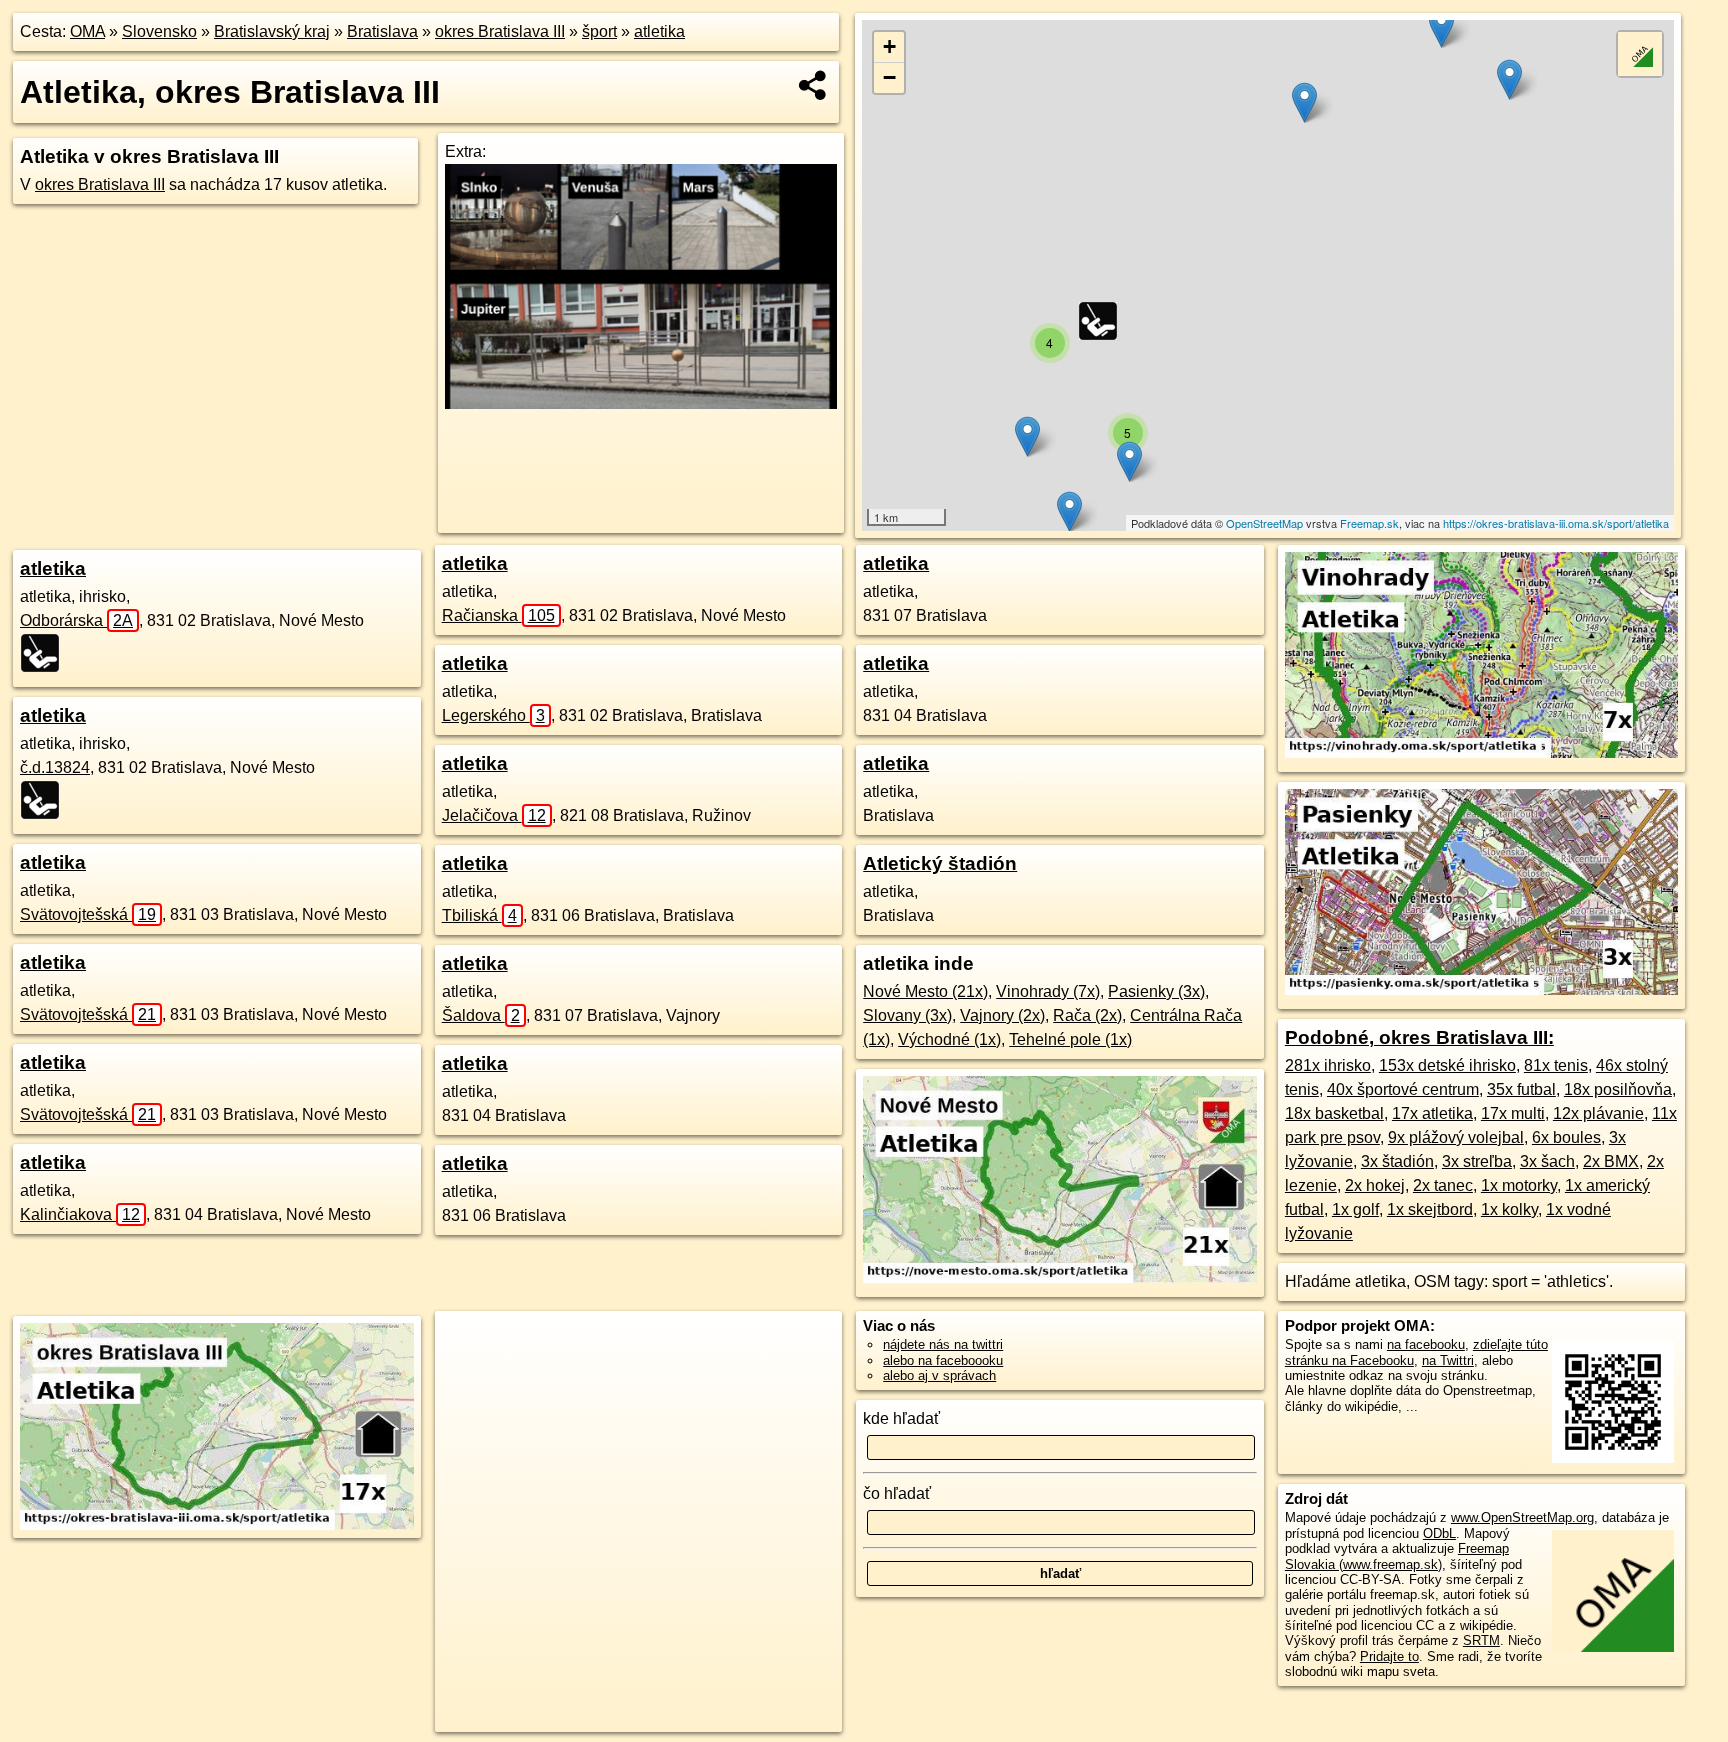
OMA (87, 31)
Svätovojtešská (88, 914)
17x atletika (1432, 1113)
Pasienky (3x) (1156, 991)
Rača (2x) (1087, 1015)
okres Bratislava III (500, 31)
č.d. (55, 767)
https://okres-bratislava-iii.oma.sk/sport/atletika (1556, 523)
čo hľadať (897, 1493)
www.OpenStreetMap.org (1522, 1517)
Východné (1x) (949, 1039)
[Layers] (1640, 54)
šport (599, 31)
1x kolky (1509, 1209)
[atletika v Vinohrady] (1481, 752)
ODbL (1439, 1533)
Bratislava (382, 31)
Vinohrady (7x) (1048, 991)
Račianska (498, 615)
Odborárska (76, 620)
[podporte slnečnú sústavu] (640, 403)
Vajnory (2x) (1002, 1015)
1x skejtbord (1430, 1209)
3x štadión (1397, 1161)
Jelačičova (494, 815)
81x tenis (1556, 1065)
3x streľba (1477, 1161)
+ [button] (889, 46)
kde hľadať (901, 1418)
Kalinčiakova (80, 1214)
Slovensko (159, 31)
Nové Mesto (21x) (925, 991)
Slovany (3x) (907, 1015)
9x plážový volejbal (1456, 1137)
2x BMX (1611, 1161)
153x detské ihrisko (1447, 1065)
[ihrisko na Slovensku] (46, 653)
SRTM (1481, 1640)
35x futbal (1521, 1089)
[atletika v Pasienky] (1481, 989)
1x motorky (1519, 1185)
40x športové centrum (1403, 1089)
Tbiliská (479, 915)
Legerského (493, 715)
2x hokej (1375, 1185)
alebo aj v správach (939, 1375)
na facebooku (1426, 1344)
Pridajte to (1389, 1656)
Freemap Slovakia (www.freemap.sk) (1397, 1556)
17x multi (1513, 1113)
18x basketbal (1334, 1113)
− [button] (889, 77)
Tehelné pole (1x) (1070, 1039)
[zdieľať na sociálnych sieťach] (813, 85)
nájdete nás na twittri (943, 1344)
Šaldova (481, 1015)
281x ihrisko (1328, 1065)
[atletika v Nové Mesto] (1059, 1277)
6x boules (1566, 1137)
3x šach (1547, 1161)
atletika (659, 31)
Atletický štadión (940, 863)
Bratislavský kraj (272, 31)
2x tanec (1443, 1185)
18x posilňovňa (1618, 1089)
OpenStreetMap (1264, 523)
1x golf (1355, 1209)
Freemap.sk (1369, 523)
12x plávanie (1598, 1113)
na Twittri (1448, 1360)
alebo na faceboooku (943, 1360)
